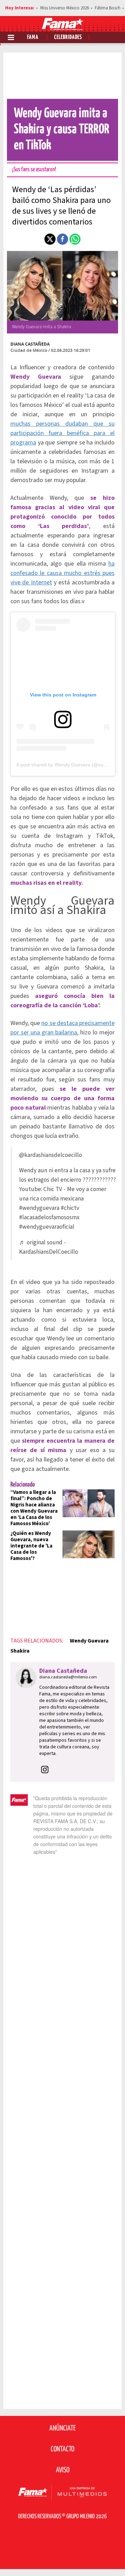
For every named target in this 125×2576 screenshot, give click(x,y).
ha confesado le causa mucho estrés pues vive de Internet (62, 573)
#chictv (70, 1208)
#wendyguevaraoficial (47, 1227)
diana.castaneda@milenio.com (68, 1677)
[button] (50, 239)
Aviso (63, 2470)
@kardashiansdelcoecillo (51, 1155)
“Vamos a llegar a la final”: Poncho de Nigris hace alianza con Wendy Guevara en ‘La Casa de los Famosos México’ (34, 1508)
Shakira (20, 1651)
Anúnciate (62, 2428)
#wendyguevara (39, 1208)
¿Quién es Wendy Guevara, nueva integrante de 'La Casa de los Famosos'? (31, 1546)
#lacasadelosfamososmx (49, 1217)
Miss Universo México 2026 (65, 8)
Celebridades (68, 37)
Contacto (62, 2449)
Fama (33, 37)
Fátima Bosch (108, 8)
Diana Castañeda (30, 344)
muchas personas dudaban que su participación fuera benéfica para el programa (62, 433)
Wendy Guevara (89, 1641)
